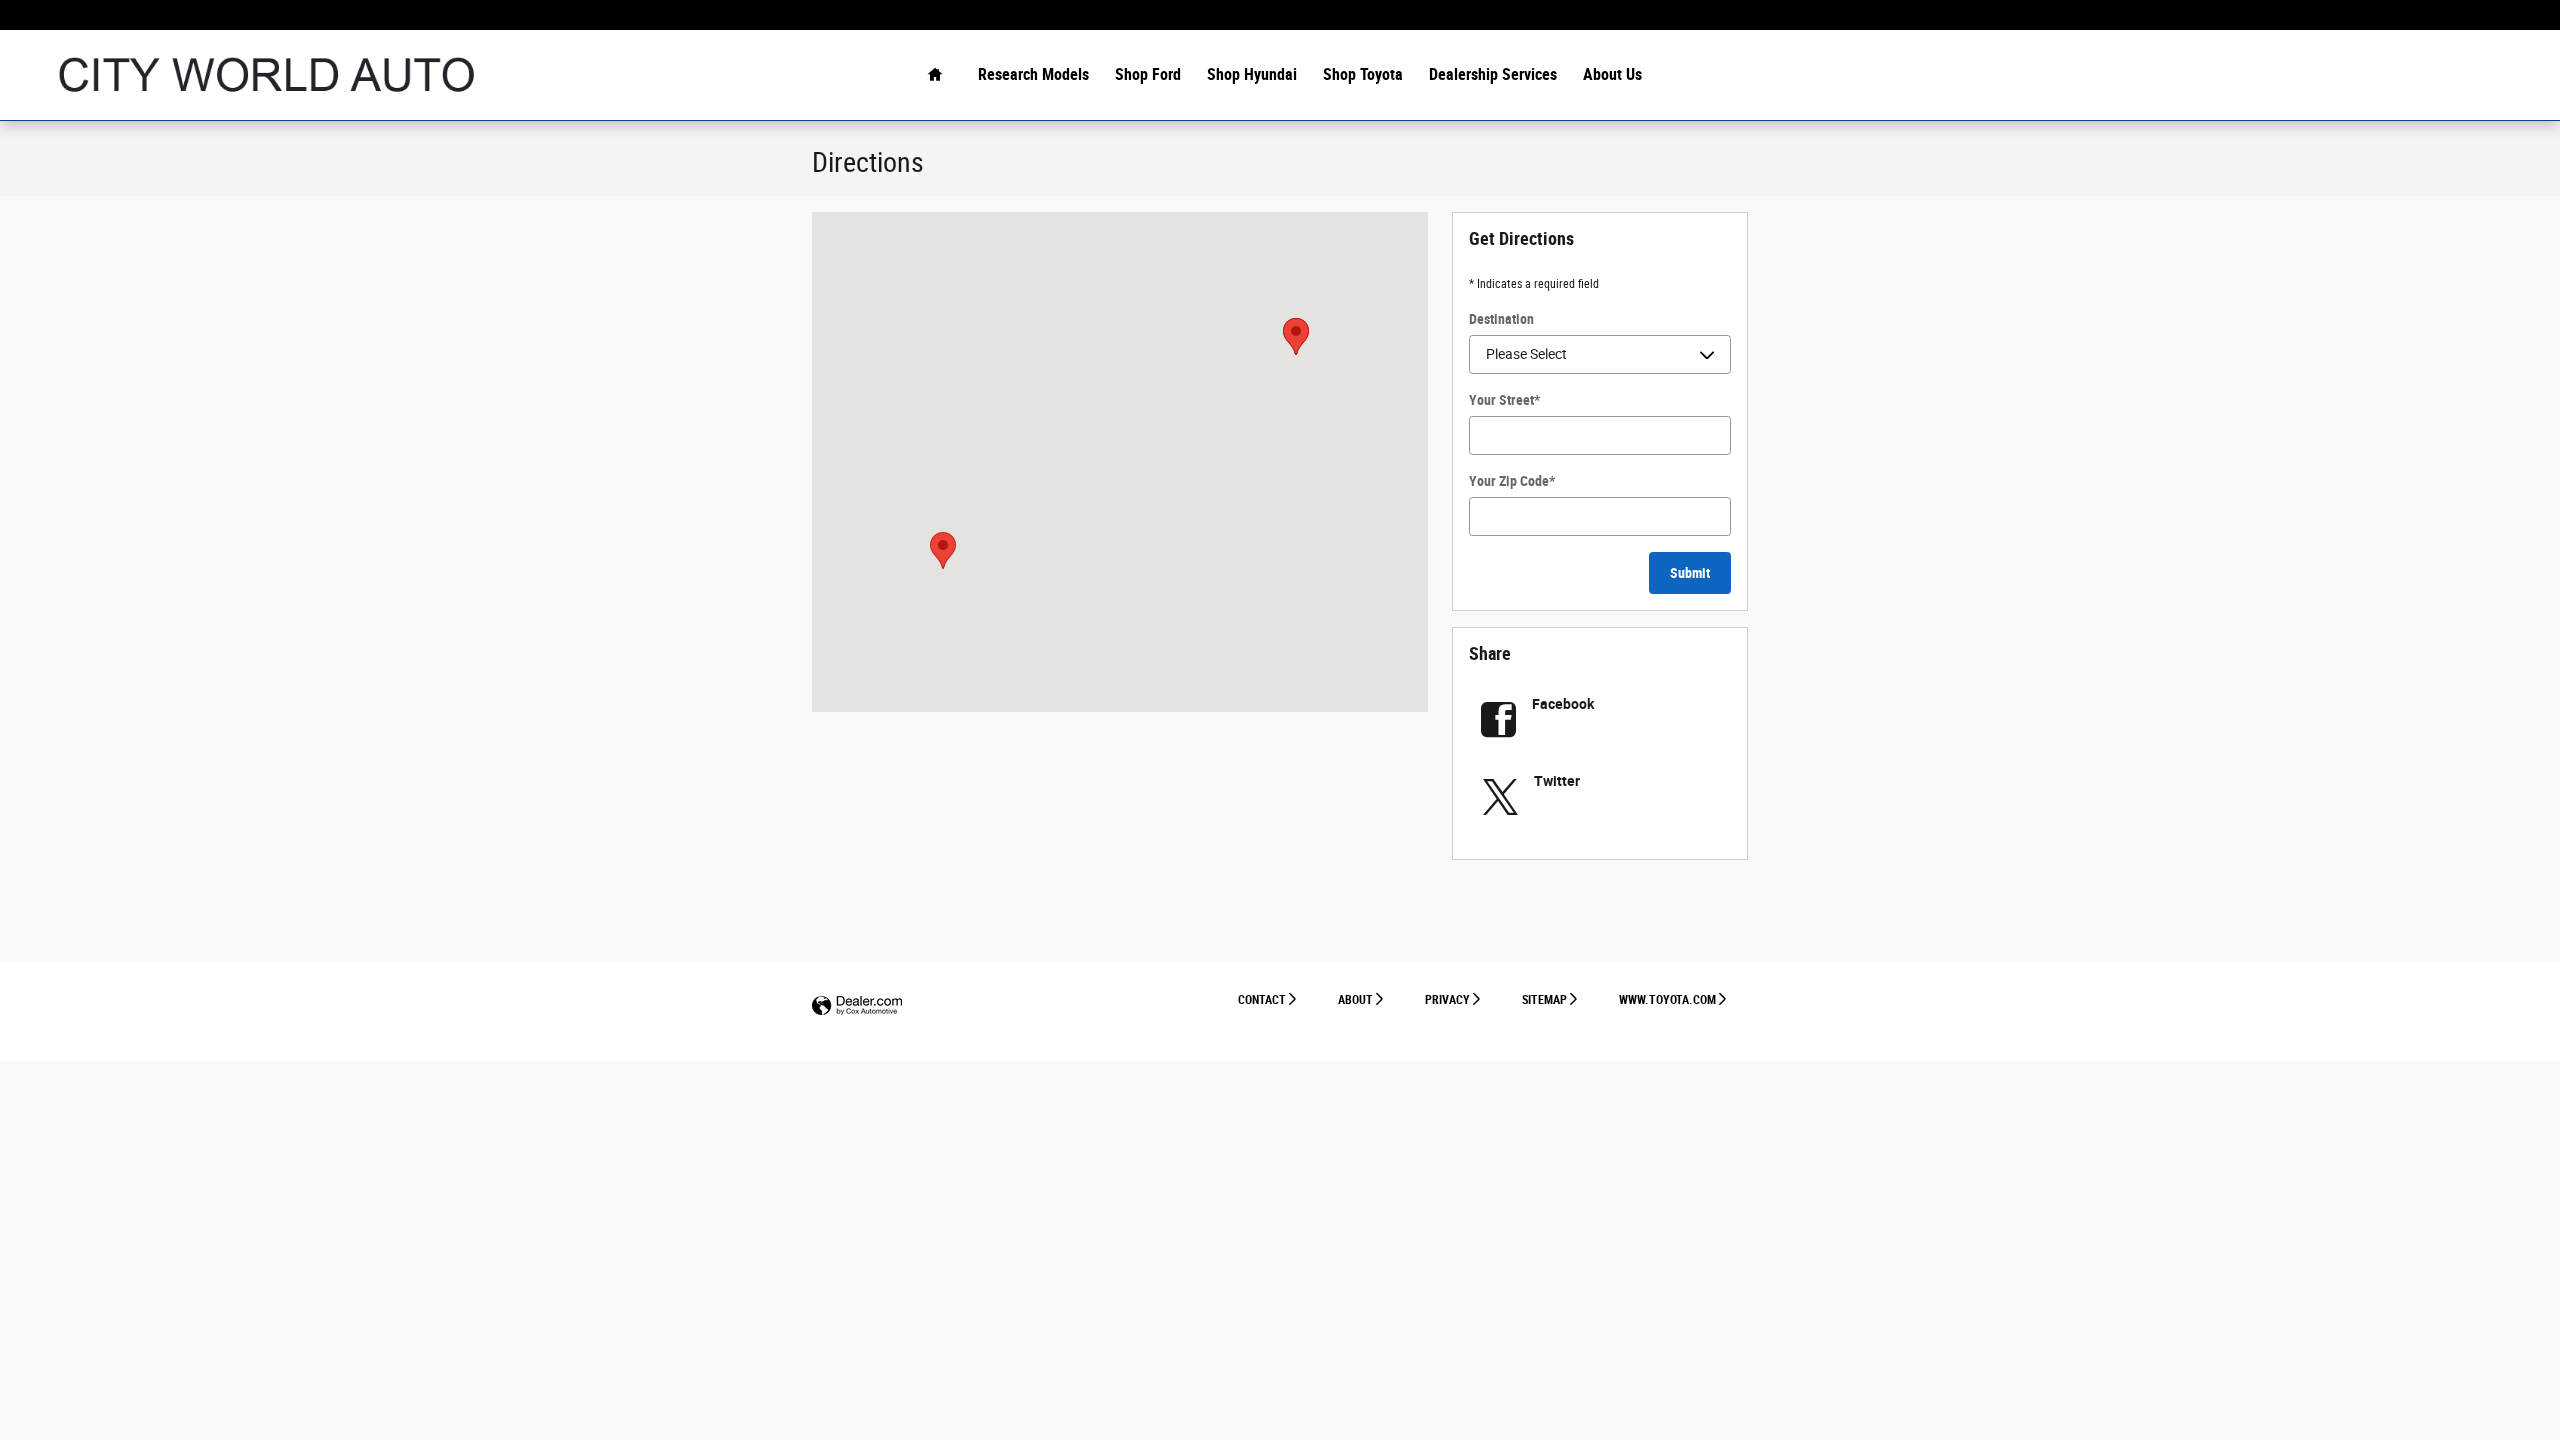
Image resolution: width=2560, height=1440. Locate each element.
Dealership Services (1493, 74)
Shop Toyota (1363, 74)
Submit (1690, 573)
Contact (1262, 1000)
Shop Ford (1148, 74)
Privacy (1447, 1000)
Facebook (1563, 704)
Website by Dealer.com (857, 1006)
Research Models (1033, 74)
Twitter (1557, 781)
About (1355, 1000)
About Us (1612, 74)
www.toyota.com (1667, 1000)
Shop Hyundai (1252, 74)
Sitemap (1544, 1000)
